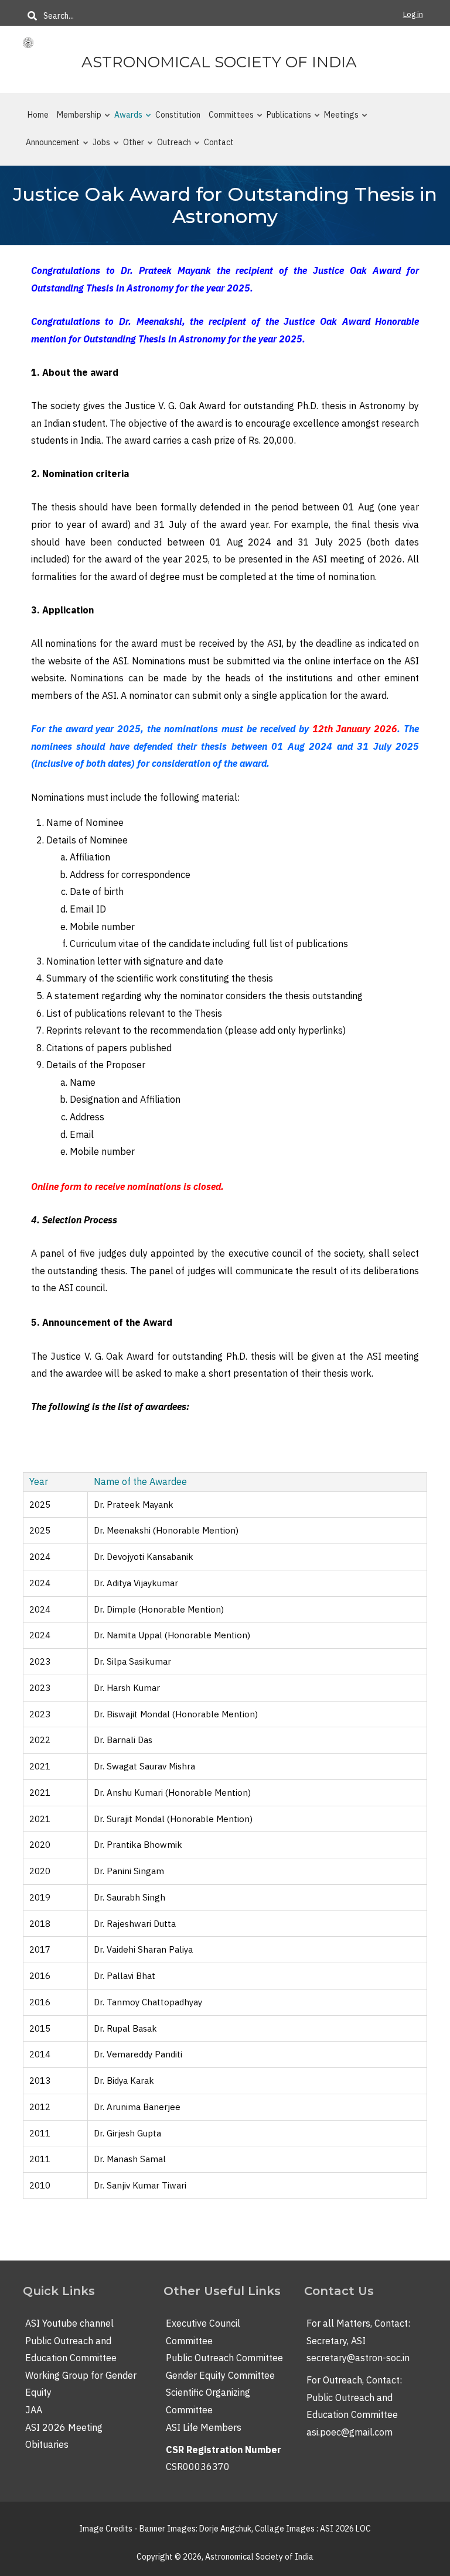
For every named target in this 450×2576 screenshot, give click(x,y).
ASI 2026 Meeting (64, 2427)
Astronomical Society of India (219, 62)
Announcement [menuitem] (49, 147)
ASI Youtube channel (69, 2323)
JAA (34, 2410)
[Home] (28, 42)
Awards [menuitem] (125, 119)
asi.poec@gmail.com (350, 2432)
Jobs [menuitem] (98, 147)
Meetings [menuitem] (338, 119)
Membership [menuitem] (76, 119)
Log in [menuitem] (413, 14)
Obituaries (47, 2444)
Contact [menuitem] (219, 142)
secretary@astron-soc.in (358, 2358)
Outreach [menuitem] (171, 147)
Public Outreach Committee (224, 2358)
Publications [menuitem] (285, 119)
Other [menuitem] (130, 147)
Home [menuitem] (38, 115)
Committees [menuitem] (228, 119)
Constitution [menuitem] (178, 115)
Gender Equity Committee (220, 2375)
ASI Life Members (204, 2427)
